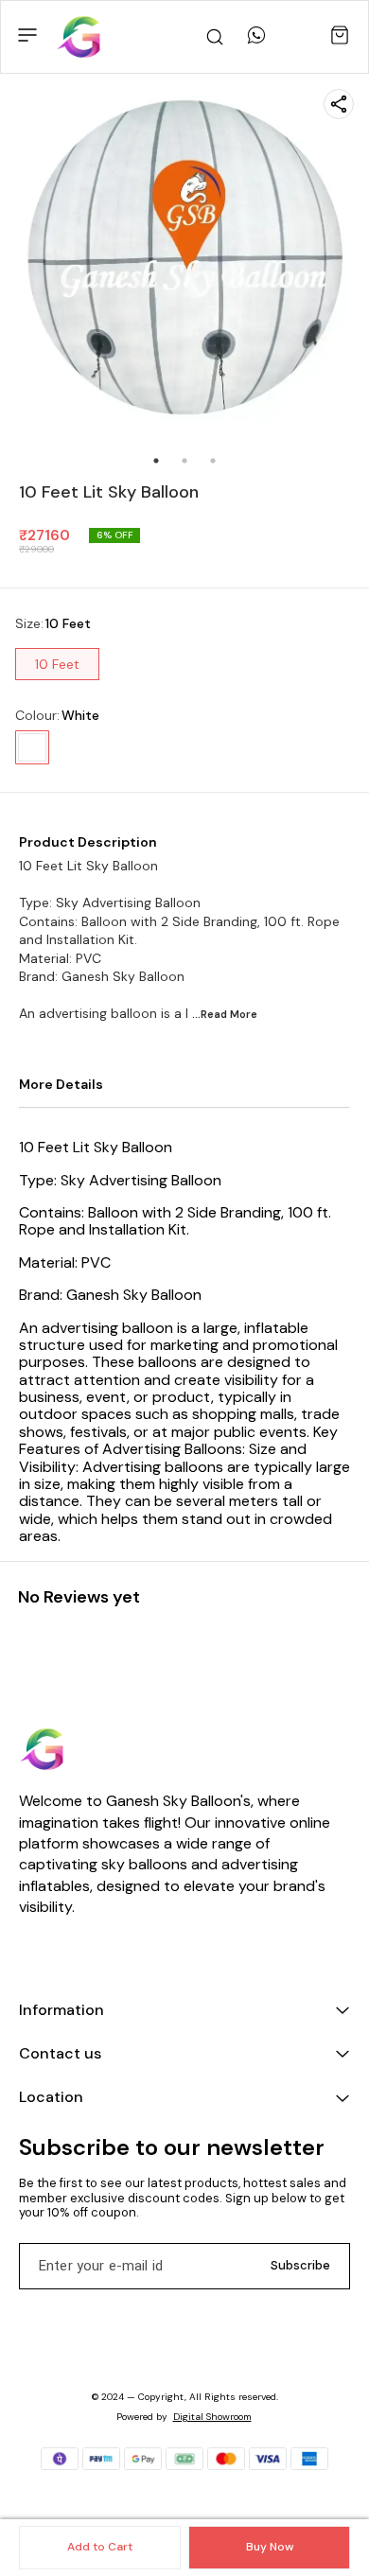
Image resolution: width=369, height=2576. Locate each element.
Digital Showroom (212, 2417)
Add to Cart (100, 2547)
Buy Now (270, 2547)
